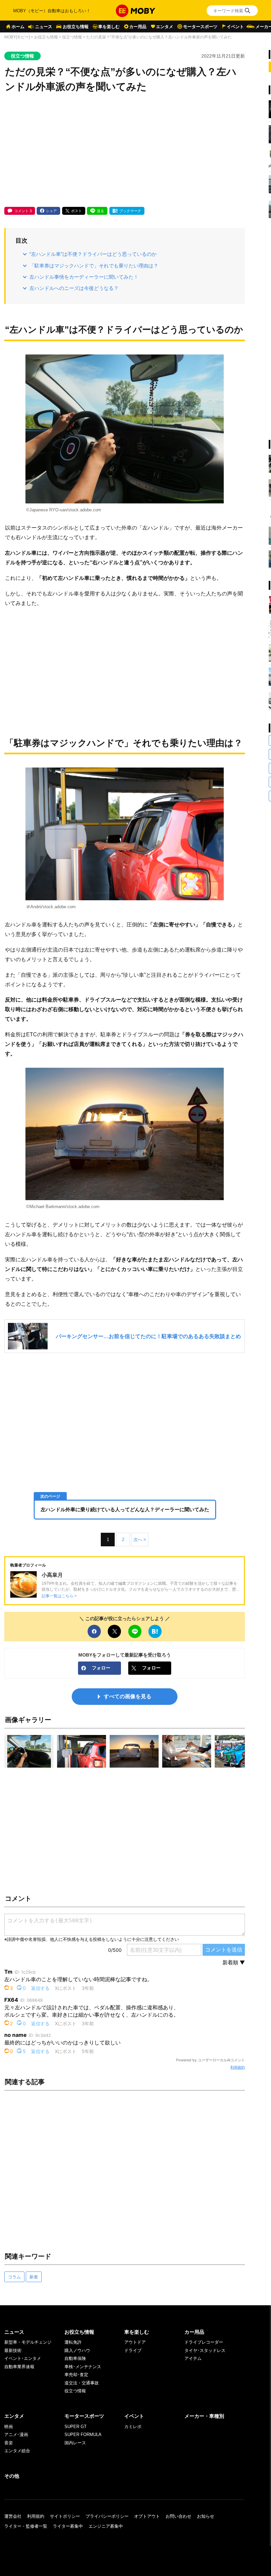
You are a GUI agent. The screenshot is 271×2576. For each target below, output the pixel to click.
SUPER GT (76, 2427)
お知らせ (206, 2516)
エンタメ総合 (17, 2451)
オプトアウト (147, 2516)
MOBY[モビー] (17, 37)
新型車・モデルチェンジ (28, 2342)
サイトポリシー (65, 2516)
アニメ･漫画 (16, 2435)
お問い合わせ (178, 2516)
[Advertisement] (125, 151)
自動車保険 (75, 2358)
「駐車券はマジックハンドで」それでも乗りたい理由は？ (94, 266)
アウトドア (135, 2342)
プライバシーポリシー (107, 2516)
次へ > (140, 1540)
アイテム (193, 2358)
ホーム (18, 27)
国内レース (75, 2443)
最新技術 (13, 2350)
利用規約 (238, 2067)
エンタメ (165, 27)
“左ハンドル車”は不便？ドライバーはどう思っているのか (93, 254)
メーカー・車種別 (204, 2416)
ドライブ (133, 2350)
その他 (12, 2476)
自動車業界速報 (19, 2367)
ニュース (44, 27)
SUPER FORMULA (83, 2435)
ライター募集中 (68, 2526)
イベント (235, 27)
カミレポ (133, 2427)
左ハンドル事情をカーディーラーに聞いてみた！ (84, 277)
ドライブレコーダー (204, 2342)
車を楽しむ (109, 27)
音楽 (9, 2443)
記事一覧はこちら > (59, 1596)
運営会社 (13, 2516)
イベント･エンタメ (23, 2358)
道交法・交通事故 (82, 2383)
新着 (34, 2277)
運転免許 (73, 2342)
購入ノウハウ (77, 2350)
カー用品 (138, 27)
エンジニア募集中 (106, 2526)
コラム (14, 2277)
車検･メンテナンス (83, 2367)
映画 (9, 2427)
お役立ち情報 (76, 27)
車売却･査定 (76, 2375)
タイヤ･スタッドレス (205, 2350)
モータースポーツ (200, 27)
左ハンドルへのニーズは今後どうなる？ (74, 288)
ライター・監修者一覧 (26, 2526)
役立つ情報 (72, 37)
